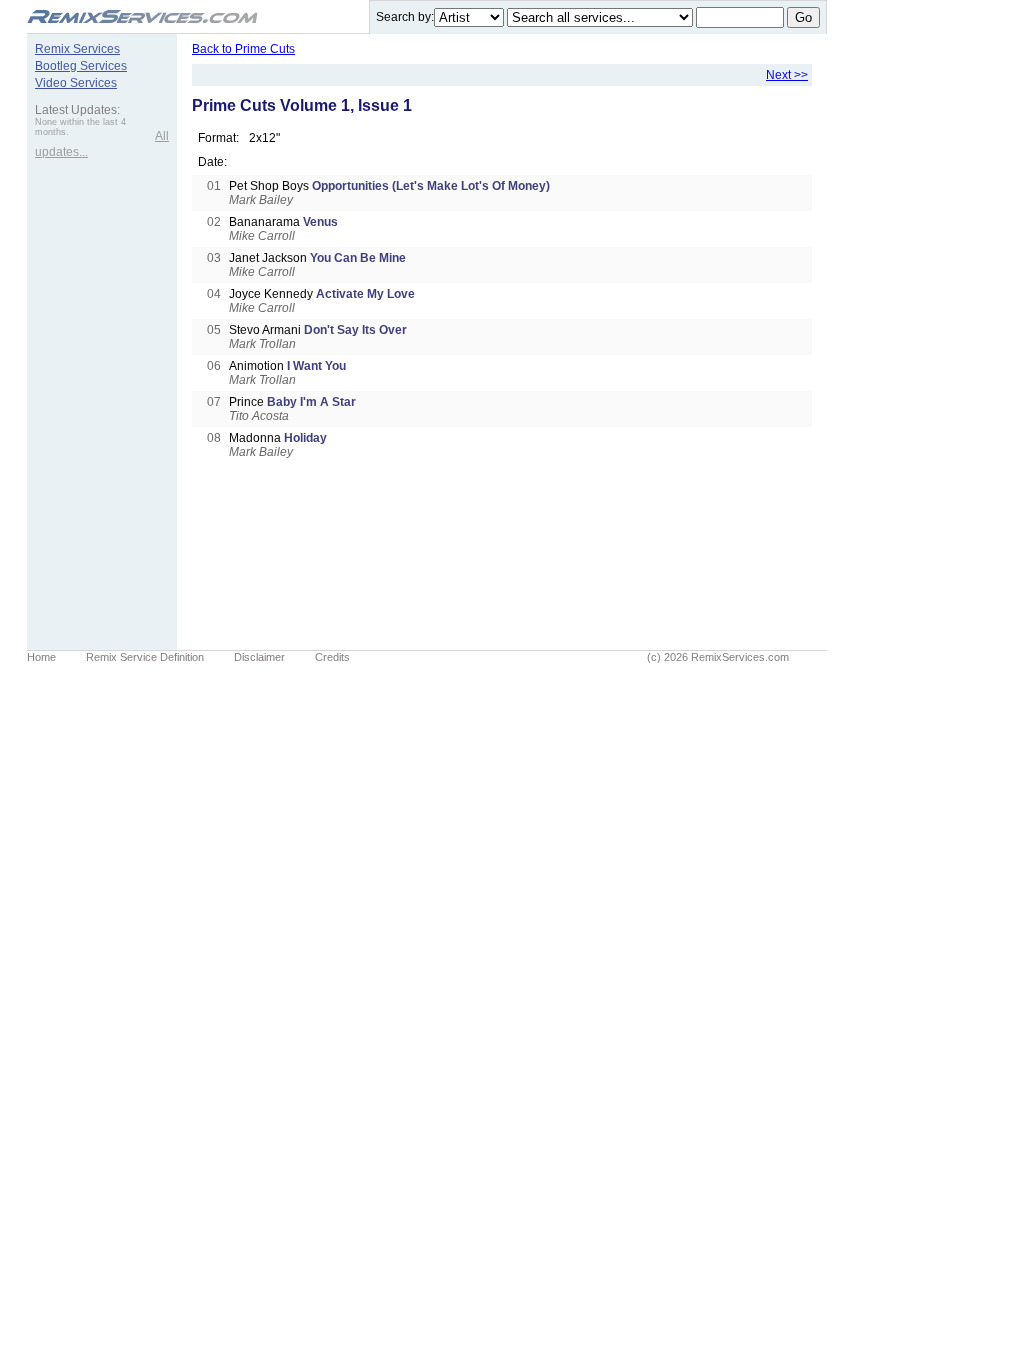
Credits (332, 657)
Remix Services (77, 49)
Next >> (787, 75)
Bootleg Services (81, 66)
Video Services (76, 83)
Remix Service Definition (145, 657)
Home (41, 657)
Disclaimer (259, 657)
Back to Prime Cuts (243, 49)
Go (803, 17)
